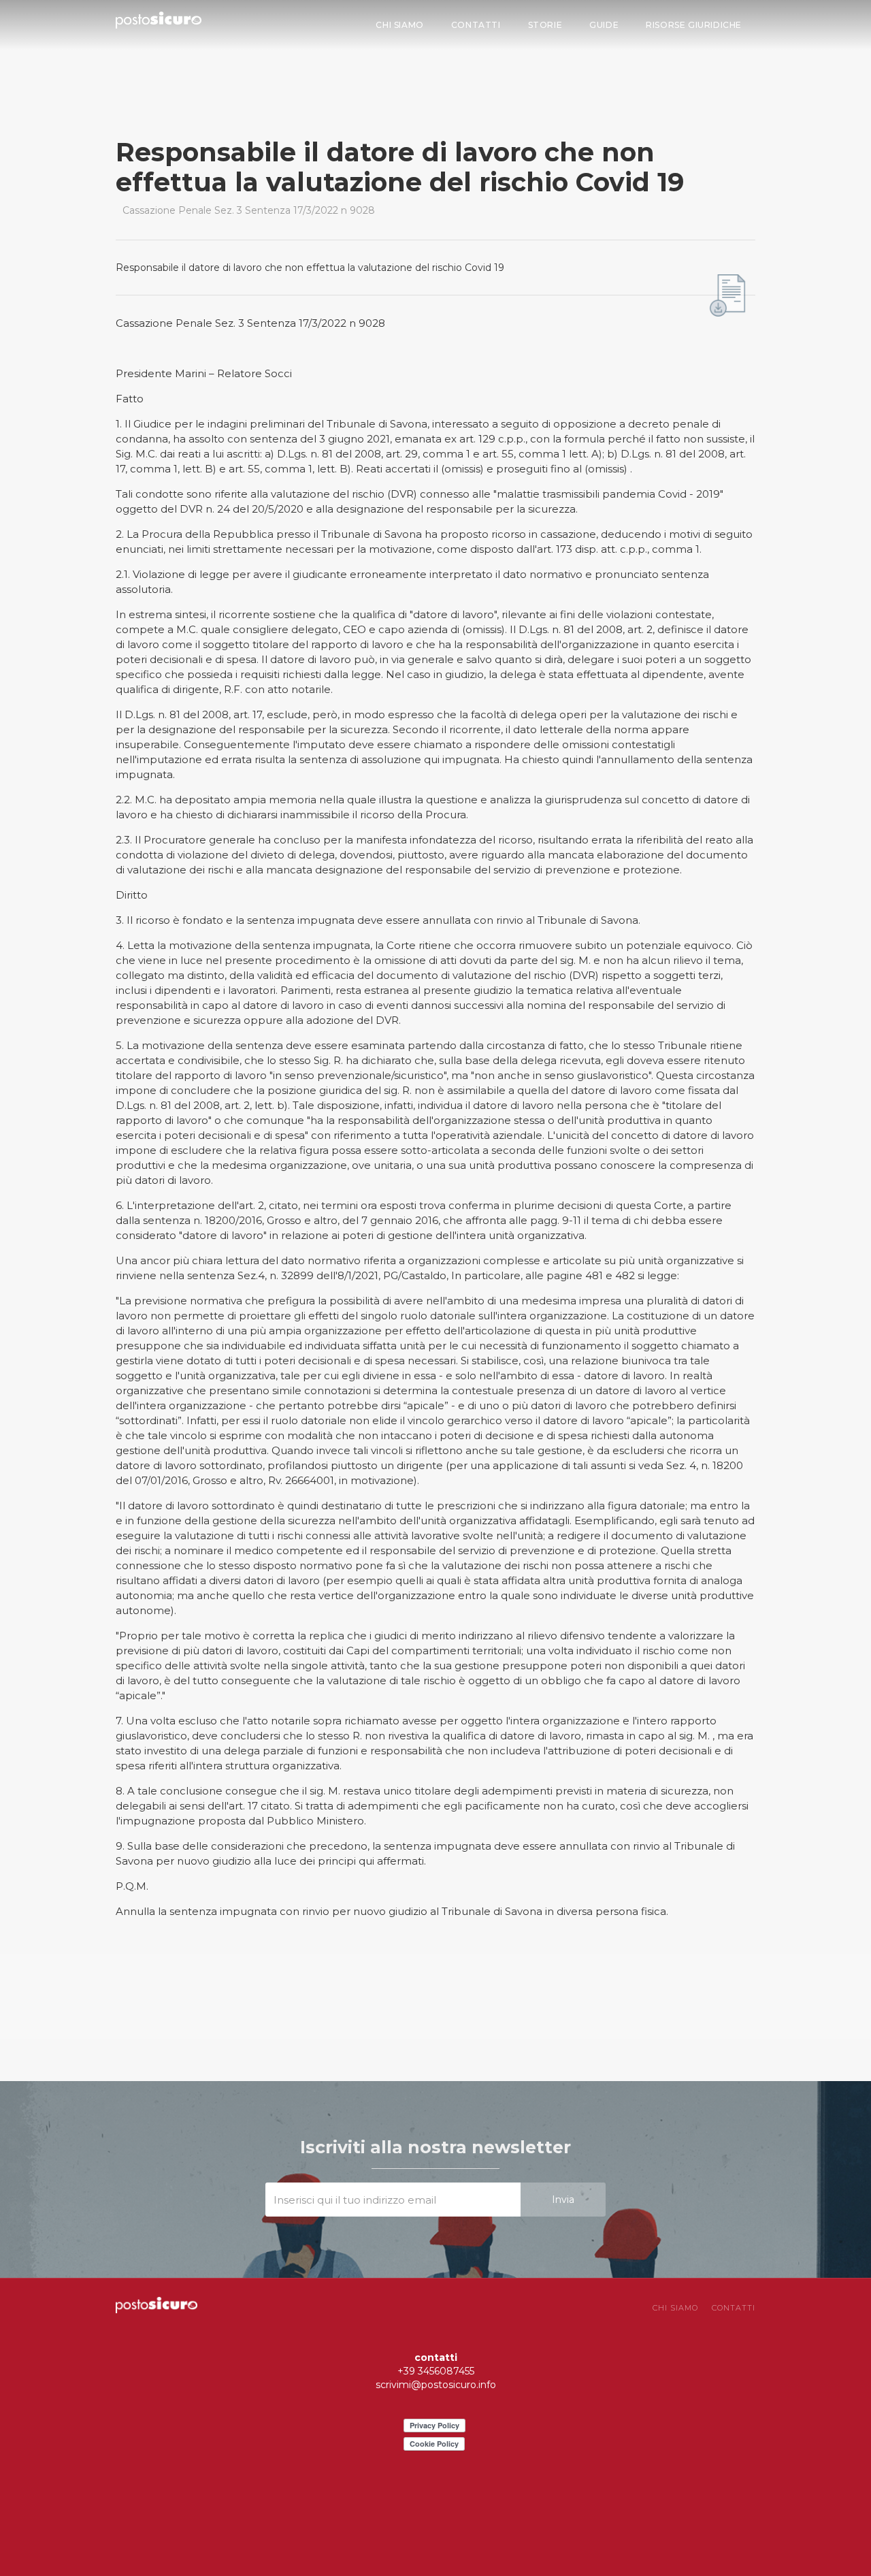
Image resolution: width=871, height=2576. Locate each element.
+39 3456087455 (436, 2371)
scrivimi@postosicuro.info (436, 2385)
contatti (476, 25)
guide (604, 25)
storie (545, 25)
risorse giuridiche (694, 25)
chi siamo (399, 25)
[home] (159, 23)
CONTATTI (734, 2308)
